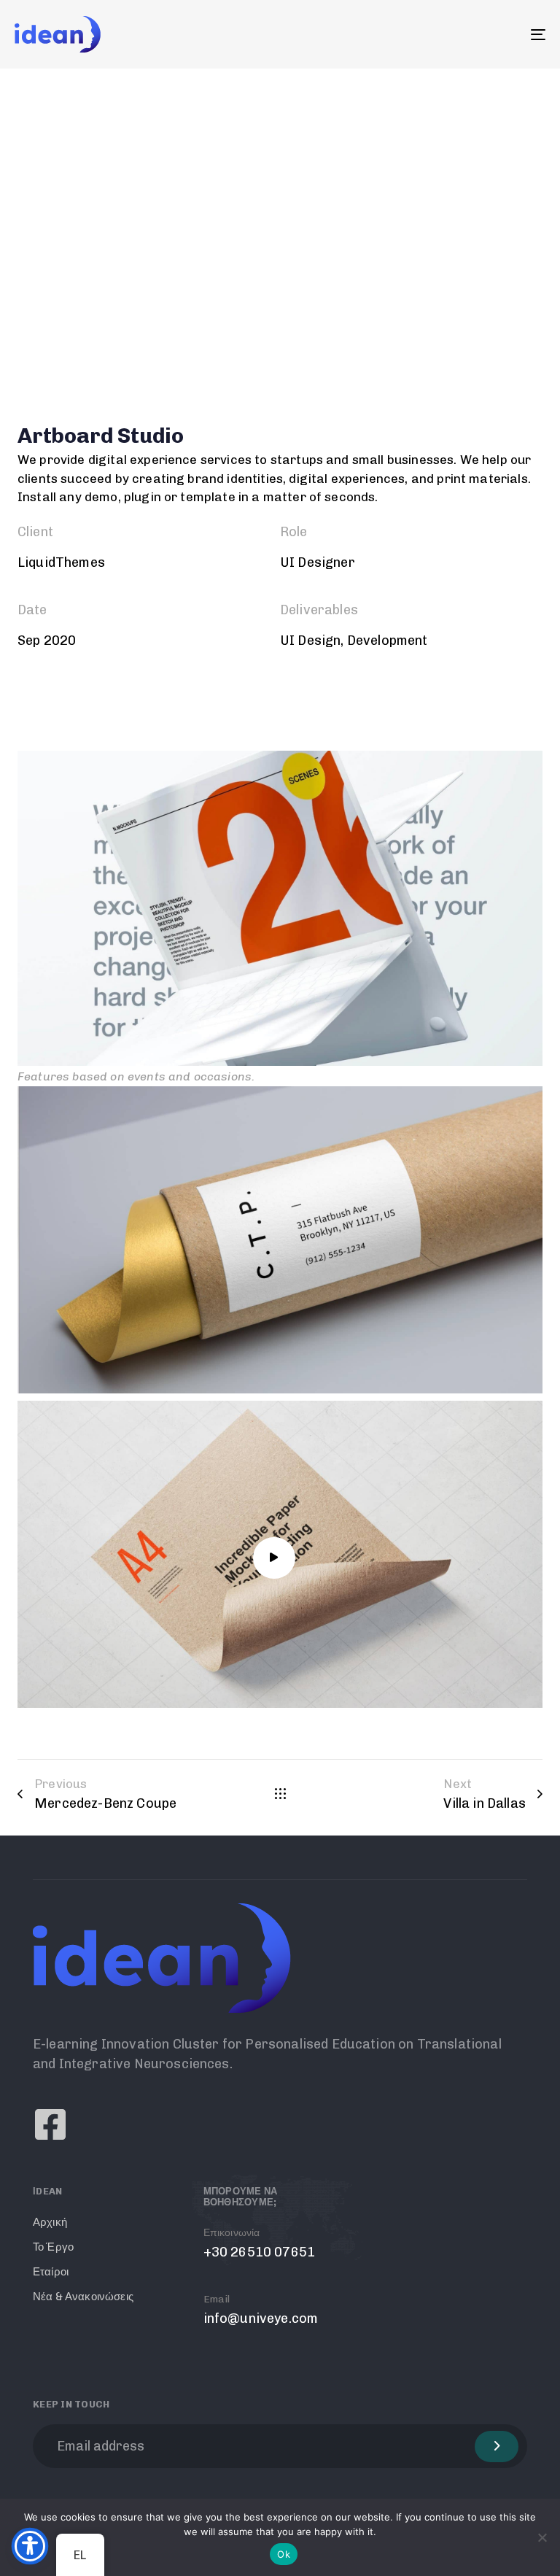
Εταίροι (51, 2272)
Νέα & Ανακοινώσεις (83, 2297)
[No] (542, 2537)
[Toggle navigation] (457, 34)
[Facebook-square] (50, 2124)
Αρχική (50, 2222)
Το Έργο (53, 2247)
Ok (284, 2554)
